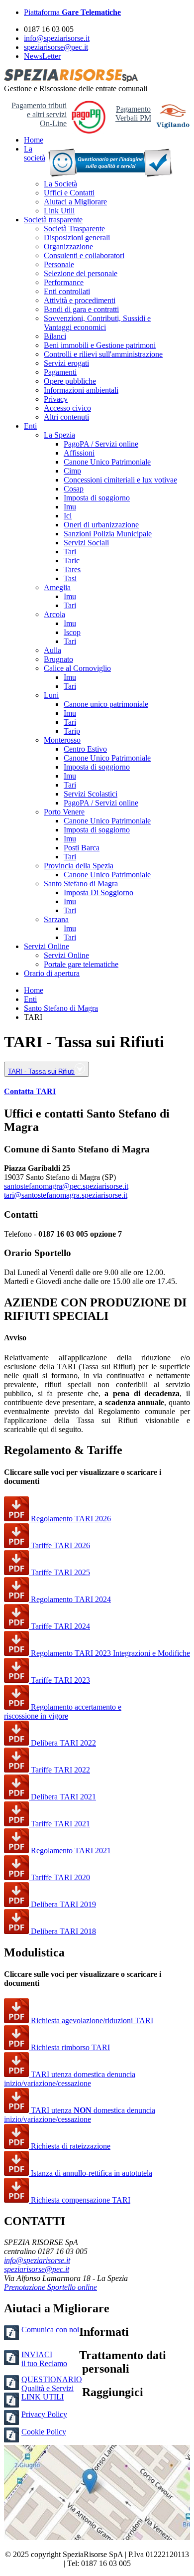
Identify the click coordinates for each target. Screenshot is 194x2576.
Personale (59, 264)
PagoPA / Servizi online (101, 444)
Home (34, 140)
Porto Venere (64, 812)
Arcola (54, 614)
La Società (60, 184)
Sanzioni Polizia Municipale (108, 534)
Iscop (72, 632)
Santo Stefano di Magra (81, 884)
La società (35, 153)
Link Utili (59, 211)
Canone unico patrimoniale (106, 704)
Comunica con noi (50, 2330)
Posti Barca (82, 848)
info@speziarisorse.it (57, 38)
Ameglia (57, 587)
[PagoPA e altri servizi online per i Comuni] (89, 131)
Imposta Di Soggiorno (98, 892)
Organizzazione (68, 246)
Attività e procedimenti (80, 300)
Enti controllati (67, 291)
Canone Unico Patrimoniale (107, 462)
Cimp (72, 471)
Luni (51, 695)
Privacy (56, 399)
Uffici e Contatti (69, 193)
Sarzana (56, 919)
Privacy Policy (44, 2414)
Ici (68, 516)
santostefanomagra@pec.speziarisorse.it (66, 1186)
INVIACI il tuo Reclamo (44, 2359)
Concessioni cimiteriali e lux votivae (120, 480)
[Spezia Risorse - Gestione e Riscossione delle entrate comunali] (71, 80)
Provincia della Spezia (79, 866)
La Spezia (59, 435)
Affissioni (79, 453)
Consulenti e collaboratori (84, 255)
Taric (72, 561)
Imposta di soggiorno (97, 498)
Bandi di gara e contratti (81, 309)
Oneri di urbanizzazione (101, 525)
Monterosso (62, 740)
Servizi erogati (66, 363)
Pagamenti (60, 372)
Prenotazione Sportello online (50, 2287)
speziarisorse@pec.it (56, 47)
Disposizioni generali (77, 238)
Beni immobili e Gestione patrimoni (100, 345)
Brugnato (58, 659)
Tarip (72, 731)
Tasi (70, 578)
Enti (30, 426)
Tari (70, 552)
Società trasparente (53, 220)
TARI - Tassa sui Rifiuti (41, 1071)
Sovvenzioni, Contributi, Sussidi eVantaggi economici (97, 323)
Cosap (74, 489)
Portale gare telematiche (81, 964)
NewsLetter (42, 56)
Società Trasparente (74, 229)
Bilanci (55, 336)
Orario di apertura (52, 973)
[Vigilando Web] (173, 117)
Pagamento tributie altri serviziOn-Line (39, 114)
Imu (70, 507)
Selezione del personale (81, 273)
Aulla (52, 650)
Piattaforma (72, 12)
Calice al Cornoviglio (77, 668)
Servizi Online (47, 946)
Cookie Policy (44, 2432)
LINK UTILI (43, 2397)
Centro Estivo (85, 749)
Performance (64, 282)
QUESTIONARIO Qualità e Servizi (52, 2384)
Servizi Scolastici (91, 794)
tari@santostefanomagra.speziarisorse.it (66, 1195)
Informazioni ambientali (81, 390)
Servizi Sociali (86, 543)
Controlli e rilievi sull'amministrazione (103, 354)
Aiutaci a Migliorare (75, 202)
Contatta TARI (30, 1091)
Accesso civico (67, 408)
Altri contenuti (66, 417)
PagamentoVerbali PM (133, 113)
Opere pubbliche (70, 381)
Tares (72, 569)
